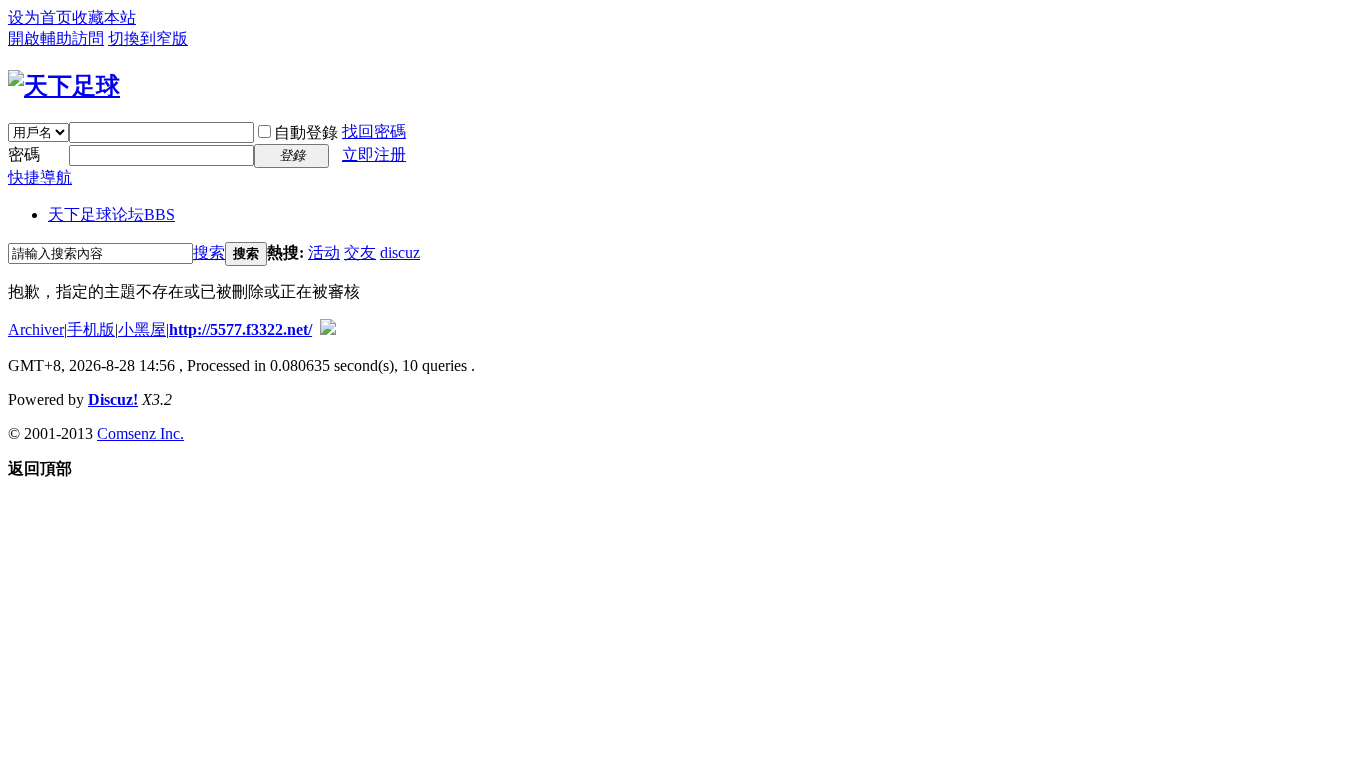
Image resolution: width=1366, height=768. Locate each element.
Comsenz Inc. (140, 433)
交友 (360, 252)
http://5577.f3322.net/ (240, 329)
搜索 (209, 252)
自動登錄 (306, 132)
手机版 (91, 329)
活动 (324, 252)
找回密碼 (374, 131)
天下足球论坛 (111, 214)
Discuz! (113, 399)
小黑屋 (142, 329)
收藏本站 (104, 17)
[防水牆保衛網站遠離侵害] (328, 329)
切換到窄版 (148, 38)
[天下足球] (64, 86)
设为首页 (40, 17)
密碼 (24, 154)
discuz (400, 252)
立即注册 (374, 154)
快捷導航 (40, 177)
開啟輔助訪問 (56, 38)
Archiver (36, 329)
